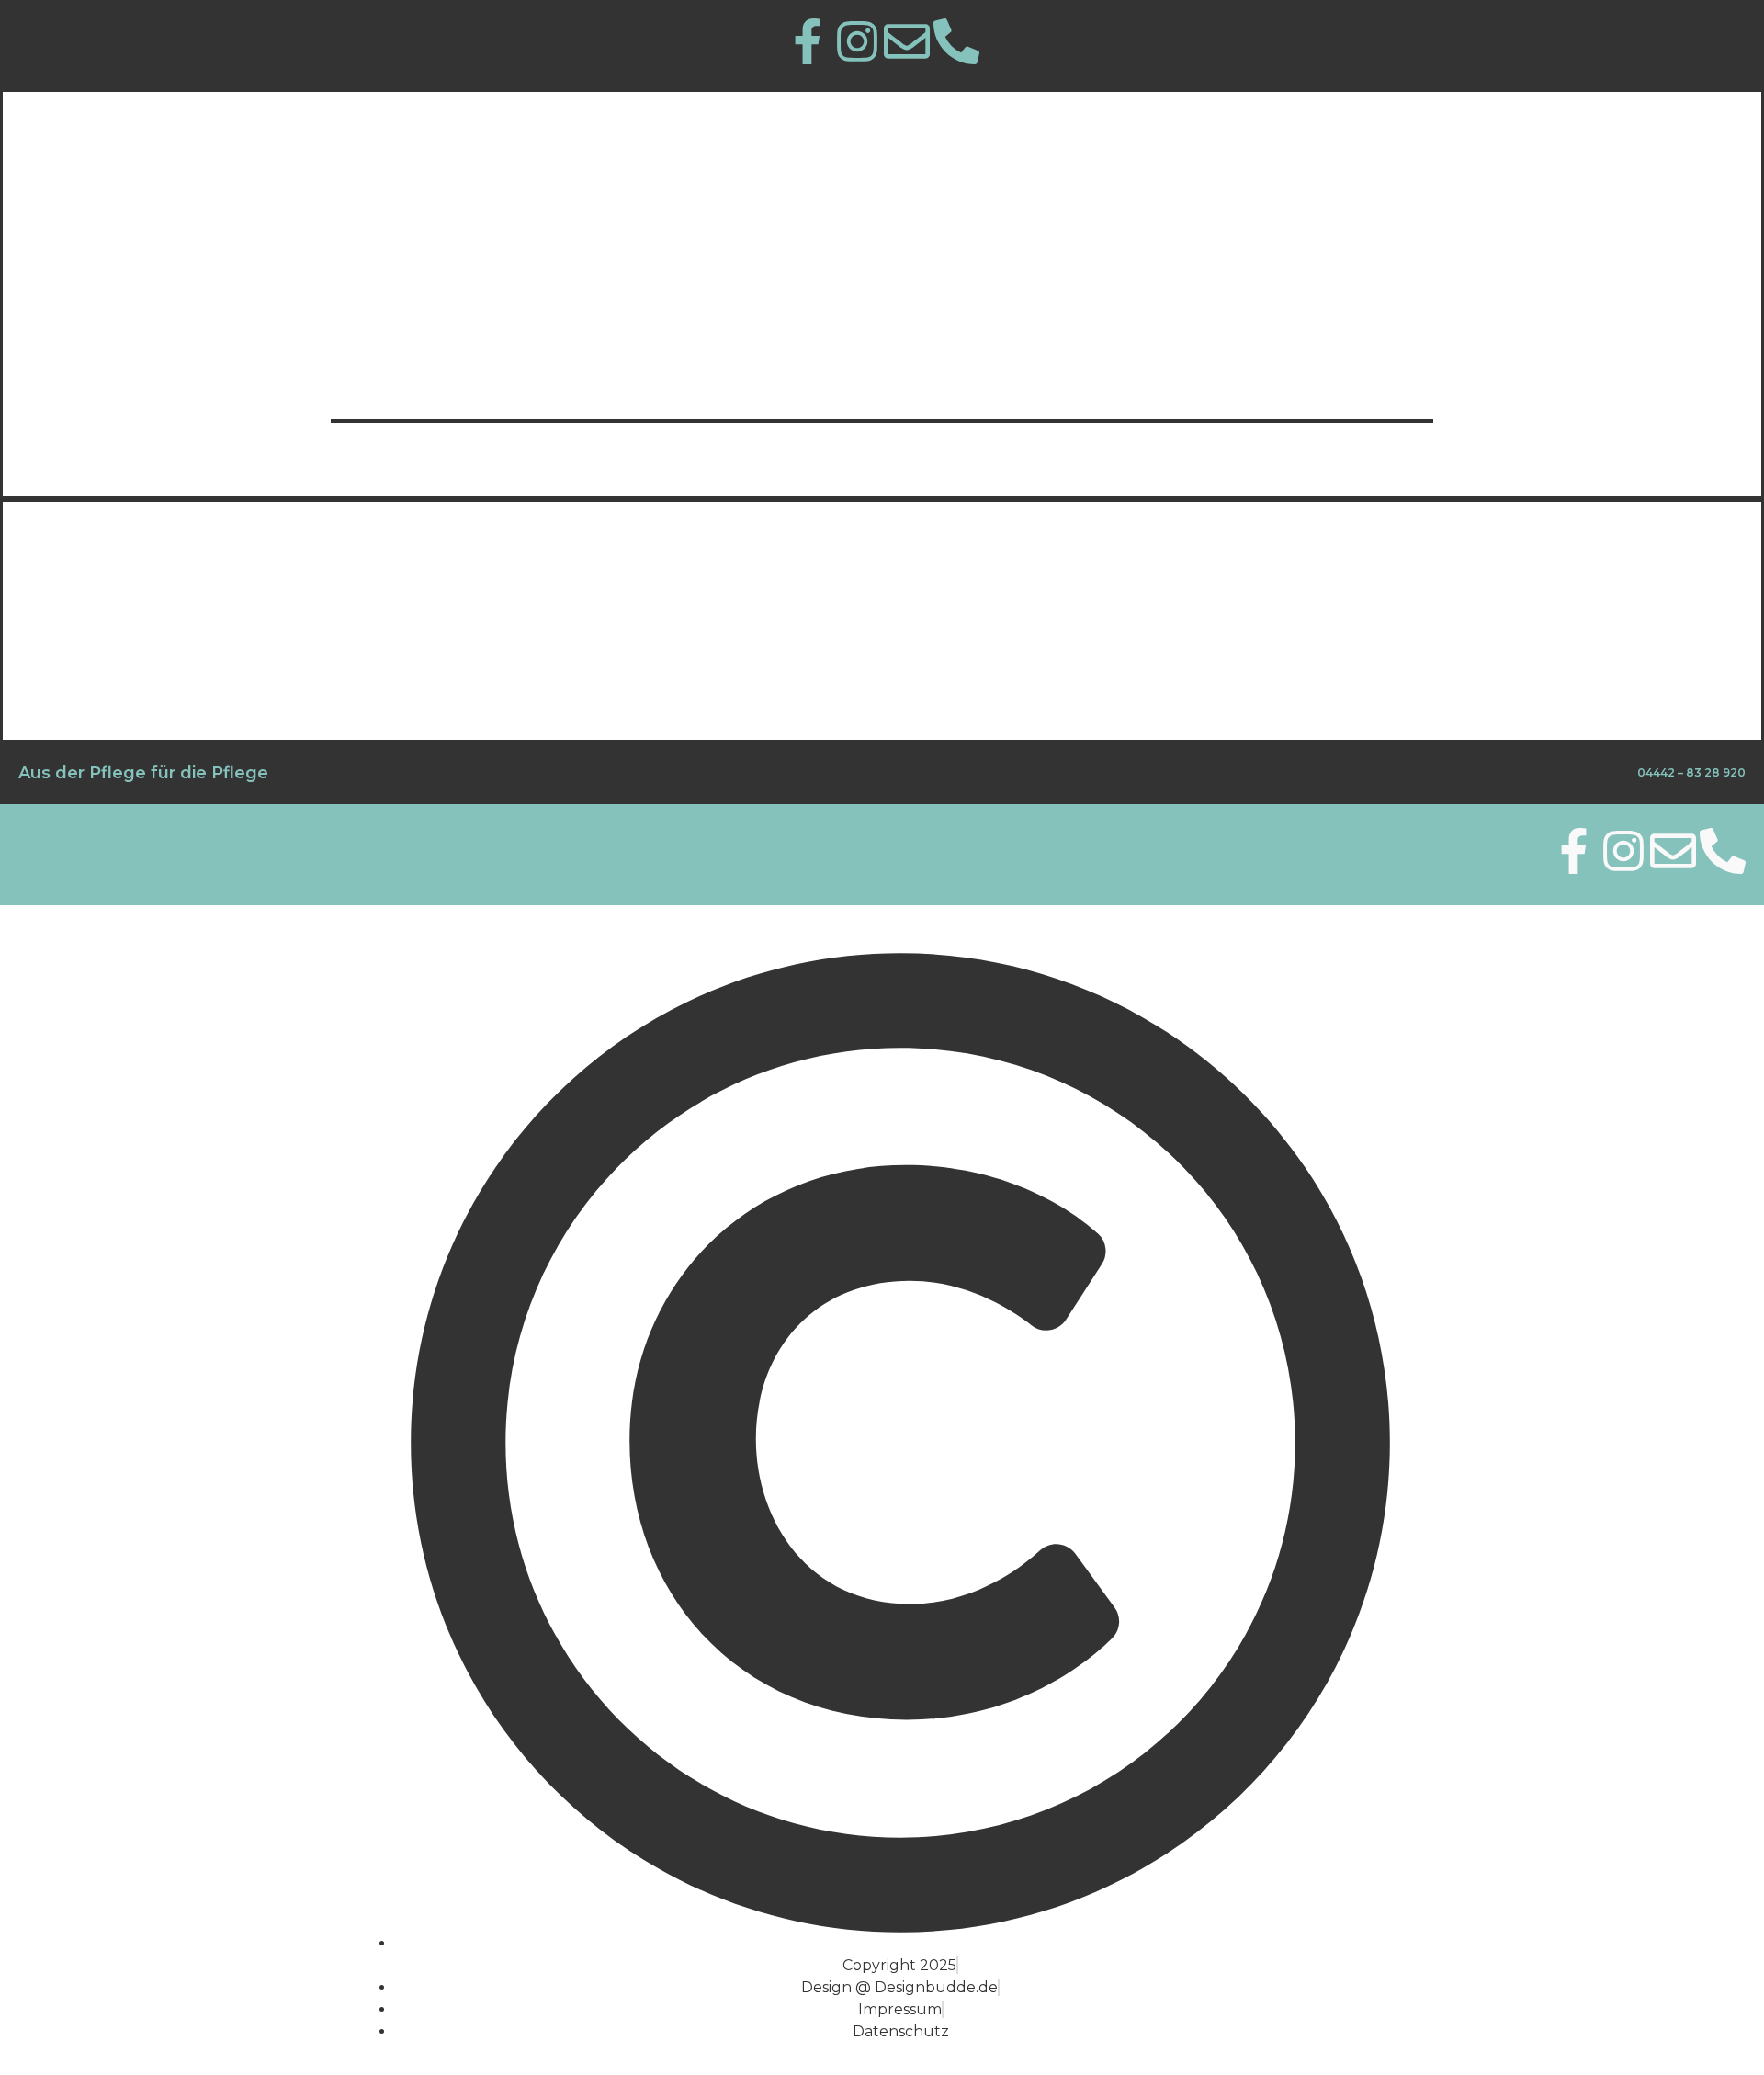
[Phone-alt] (956, 41)
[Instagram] (1623, 851)
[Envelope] (907, 41)
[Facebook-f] (1574, 851)
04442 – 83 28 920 (1691, 772)
